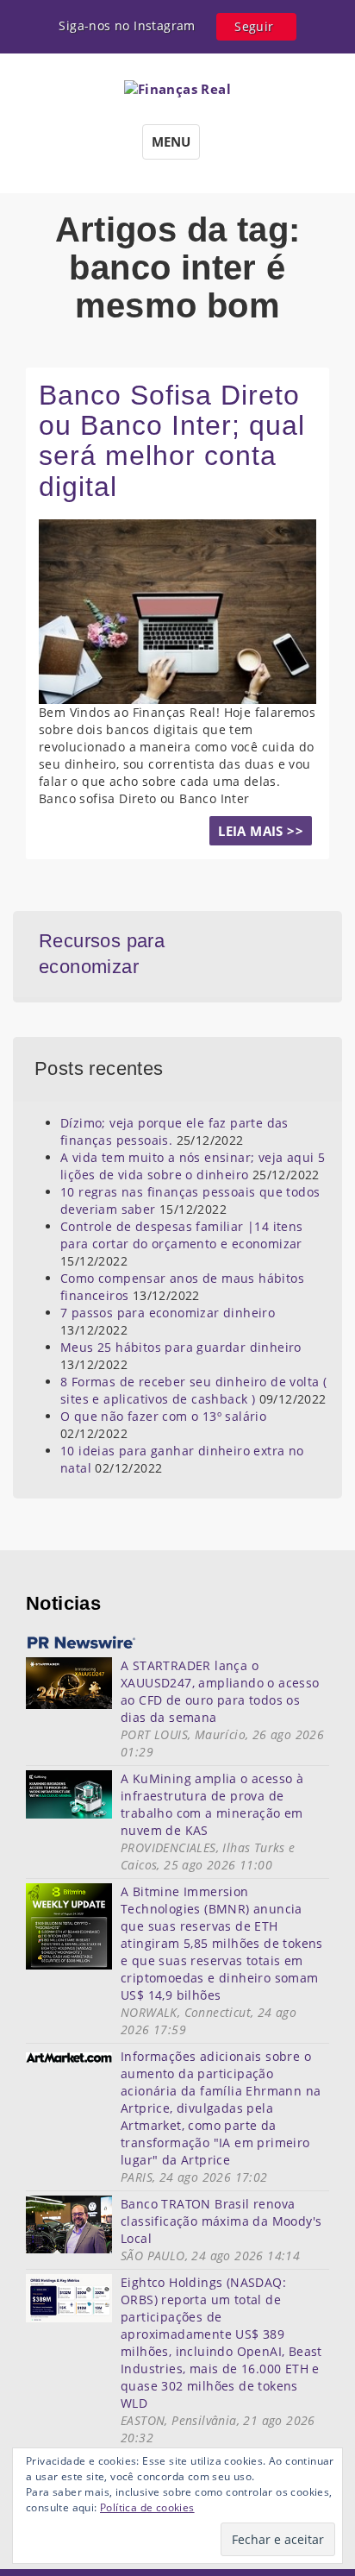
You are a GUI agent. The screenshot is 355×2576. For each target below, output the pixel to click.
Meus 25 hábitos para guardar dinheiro (181, 1347)
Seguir (254, 26)
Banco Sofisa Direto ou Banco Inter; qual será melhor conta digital (172, 441)
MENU (171, 141)
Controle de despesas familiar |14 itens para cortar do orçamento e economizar (182, 1235)
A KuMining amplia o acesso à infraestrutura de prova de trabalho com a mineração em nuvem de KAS (212, 1804)
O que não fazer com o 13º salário (163, 1416)
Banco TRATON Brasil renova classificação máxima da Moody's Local (221, 2221)
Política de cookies (147, 2507)
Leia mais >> (261, 831)
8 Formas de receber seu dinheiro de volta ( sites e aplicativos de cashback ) (193, 1390)
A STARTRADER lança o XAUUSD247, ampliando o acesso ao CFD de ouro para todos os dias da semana (220, 1691)
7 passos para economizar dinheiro (168, 1313)
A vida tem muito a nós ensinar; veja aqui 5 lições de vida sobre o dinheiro (193, 1166)
